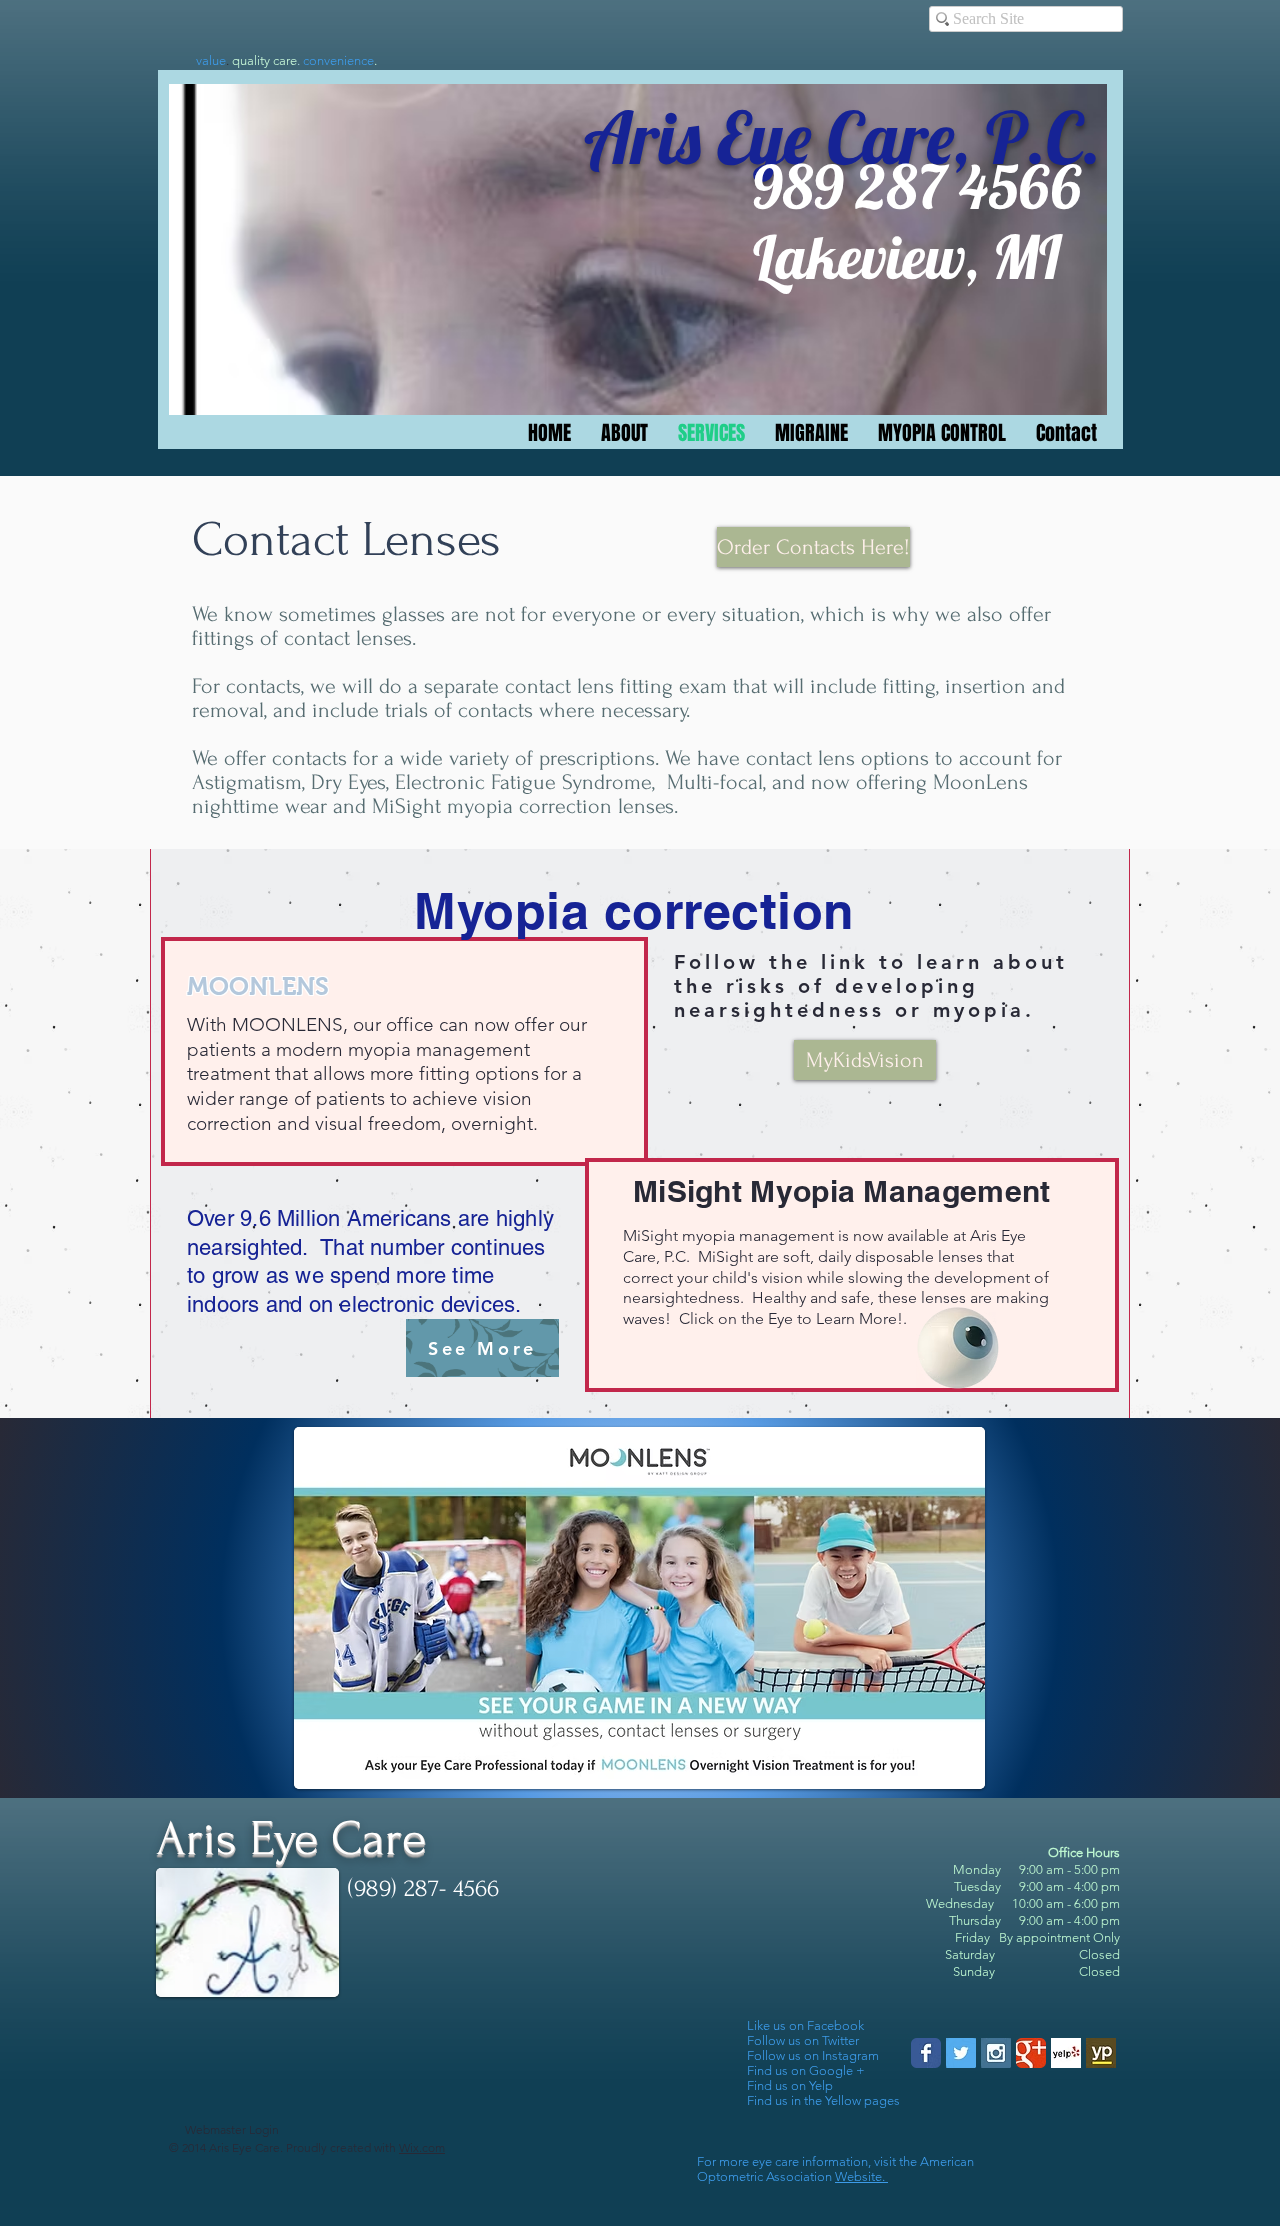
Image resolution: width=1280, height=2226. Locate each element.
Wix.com (422, 2147)
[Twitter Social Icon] (961, 2053)
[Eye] (958, 1348)
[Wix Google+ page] (1031, 2053)
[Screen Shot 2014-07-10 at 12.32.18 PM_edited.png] (1101, 2053)
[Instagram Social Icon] (996, 2053)
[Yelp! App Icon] (1066, 2053)
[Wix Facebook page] (926, 2053)
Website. (861, 2176)
